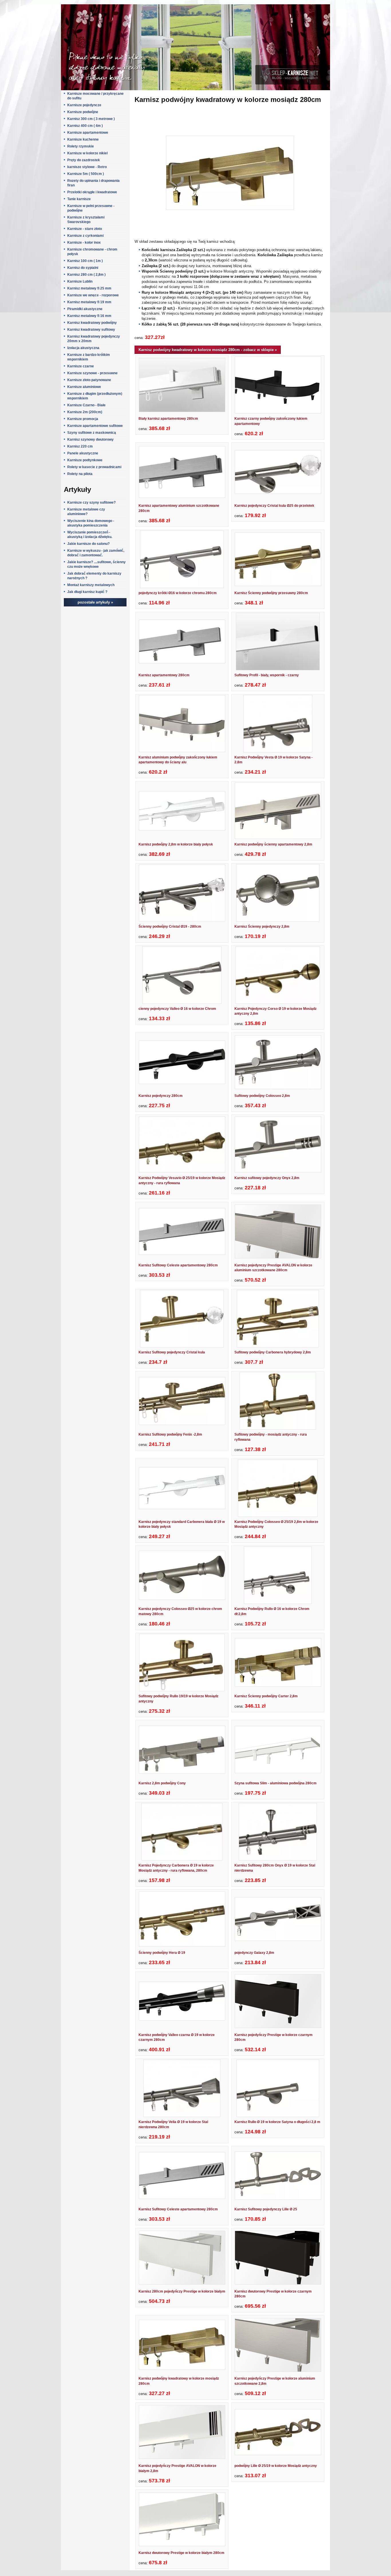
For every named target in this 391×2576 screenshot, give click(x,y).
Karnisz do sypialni (83, 268)
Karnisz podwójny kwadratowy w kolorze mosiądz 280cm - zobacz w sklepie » (208, 350)
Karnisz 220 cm (80, 446)
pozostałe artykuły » (95, 602)
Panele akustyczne (83, 453)
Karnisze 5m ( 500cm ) (86, 174)
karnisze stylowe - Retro (87, 167)
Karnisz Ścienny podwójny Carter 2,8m (266, 1696)
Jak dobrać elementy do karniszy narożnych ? (94, 576)
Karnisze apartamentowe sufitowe (95, 426)
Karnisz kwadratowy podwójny (92, 323)
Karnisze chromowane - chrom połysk (92, 252)
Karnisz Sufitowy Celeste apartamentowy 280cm (178, 1265)
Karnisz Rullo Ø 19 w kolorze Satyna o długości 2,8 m (277, 2122)
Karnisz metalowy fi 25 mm (89, 288)
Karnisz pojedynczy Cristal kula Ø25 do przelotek (274, 506)
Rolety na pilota (80, 474)
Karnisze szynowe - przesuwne (92, 373)
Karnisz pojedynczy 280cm (161, 1096)
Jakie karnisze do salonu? (88, 544)
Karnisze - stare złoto (85, 229)
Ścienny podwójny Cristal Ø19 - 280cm (170, 927)
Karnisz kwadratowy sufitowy (91, 330)
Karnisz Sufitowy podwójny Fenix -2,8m (170, 1434)
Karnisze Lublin (80, 281)
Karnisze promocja (83, 419)
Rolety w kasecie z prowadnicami (94, 467)
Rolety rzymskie (81, 146)
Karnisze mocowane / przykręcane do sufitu (95, 96)
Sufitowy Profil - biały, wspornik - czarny (267, 675)
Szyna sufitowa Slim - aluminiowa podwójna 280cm (276, 1783)
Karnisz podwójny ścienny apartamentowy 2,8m (273, 844)
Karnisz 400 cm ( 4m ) (85, 126)
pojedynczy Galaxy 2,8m (254, 1953)
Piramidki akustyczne (85, 309)
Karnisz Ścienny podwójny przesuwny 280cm (271, 593)
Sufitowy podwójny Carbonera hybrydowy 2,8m (273, 1352)
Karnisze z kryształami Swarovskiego (86, 220)
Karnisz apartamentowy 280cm (164, 675)
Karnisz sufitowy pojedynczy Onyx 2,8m (267, 1178)
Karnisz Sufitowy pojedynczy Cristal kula (172, 1352)
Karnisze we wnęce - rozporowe (93, 295)
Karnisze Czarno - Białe (86, 405)
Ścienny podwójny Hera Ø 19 (162, 1953)
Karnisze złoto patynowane (89, 380)
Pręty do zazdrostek (84, 160)
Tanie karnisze (79, 199)
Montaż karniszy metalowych (91, 585)
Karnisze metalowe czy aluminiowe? (86, 512)
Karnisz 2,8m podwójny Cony (162, 1783)
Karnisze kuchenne (83, 139)
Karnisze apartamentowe (88, 133)
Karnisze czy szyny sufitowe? (91, 502)
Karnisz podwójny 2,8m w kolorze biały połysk (176, 844)
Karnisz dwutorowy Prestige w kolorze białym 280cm (181, 2553)
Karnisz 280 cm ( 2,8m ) (86, 275)
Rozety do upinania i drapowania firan (93, 183)
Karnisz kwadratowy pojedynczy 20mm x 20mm (94, 339)
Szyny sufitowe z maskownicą (92, 433)
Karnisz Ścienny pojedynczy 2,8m (262, 927)
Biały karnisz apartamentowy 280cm (168, 419)
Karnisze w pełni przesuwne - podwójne (91, 208)
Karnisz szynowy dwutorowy (90, 439)
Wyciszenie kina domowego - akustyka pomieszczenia (91, 523)
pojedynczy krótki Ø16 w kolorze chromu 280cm (178, 593)
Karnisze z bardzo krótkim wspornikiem (89, 357)
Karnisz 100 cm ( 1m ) (85, 261)
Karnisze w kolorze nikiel (87, 153)
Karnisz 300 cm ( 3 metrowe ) (91, 119)
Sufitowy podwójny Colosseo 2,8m (262, 1096)
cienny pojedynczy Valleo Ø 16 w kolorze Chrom (177, 1009)
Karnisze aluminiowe (84, 387)
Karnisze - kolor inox (84, 243)
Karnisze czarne (81, 366)
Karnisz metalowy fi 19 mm (89, 302)
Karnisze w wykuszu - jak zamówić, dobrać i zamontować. (96, 553)
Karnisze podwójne (83, 112)
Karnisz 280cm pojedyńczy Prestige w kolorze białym (182, 2291)
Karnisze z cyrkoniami (85, 236)
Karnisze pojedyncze (84, 105)
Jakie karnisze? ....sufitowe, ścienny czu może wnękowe (96, 564)
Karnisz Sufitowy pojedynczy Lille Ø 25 (266, 2209)
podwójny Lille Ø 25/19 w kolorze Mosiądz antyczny (276, 2466)
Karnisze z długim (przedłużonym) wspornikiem (95, 396)
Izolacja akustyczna (83, 348)
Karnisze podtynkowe (85, 460)
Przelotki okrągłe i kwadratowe (92, 192)
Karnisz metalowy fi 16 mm (89, 316)
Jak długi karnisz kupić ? (87, 592)
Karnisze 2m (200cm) (85, 412)
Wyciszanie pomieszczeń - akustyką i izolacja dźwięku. (90, 535)
